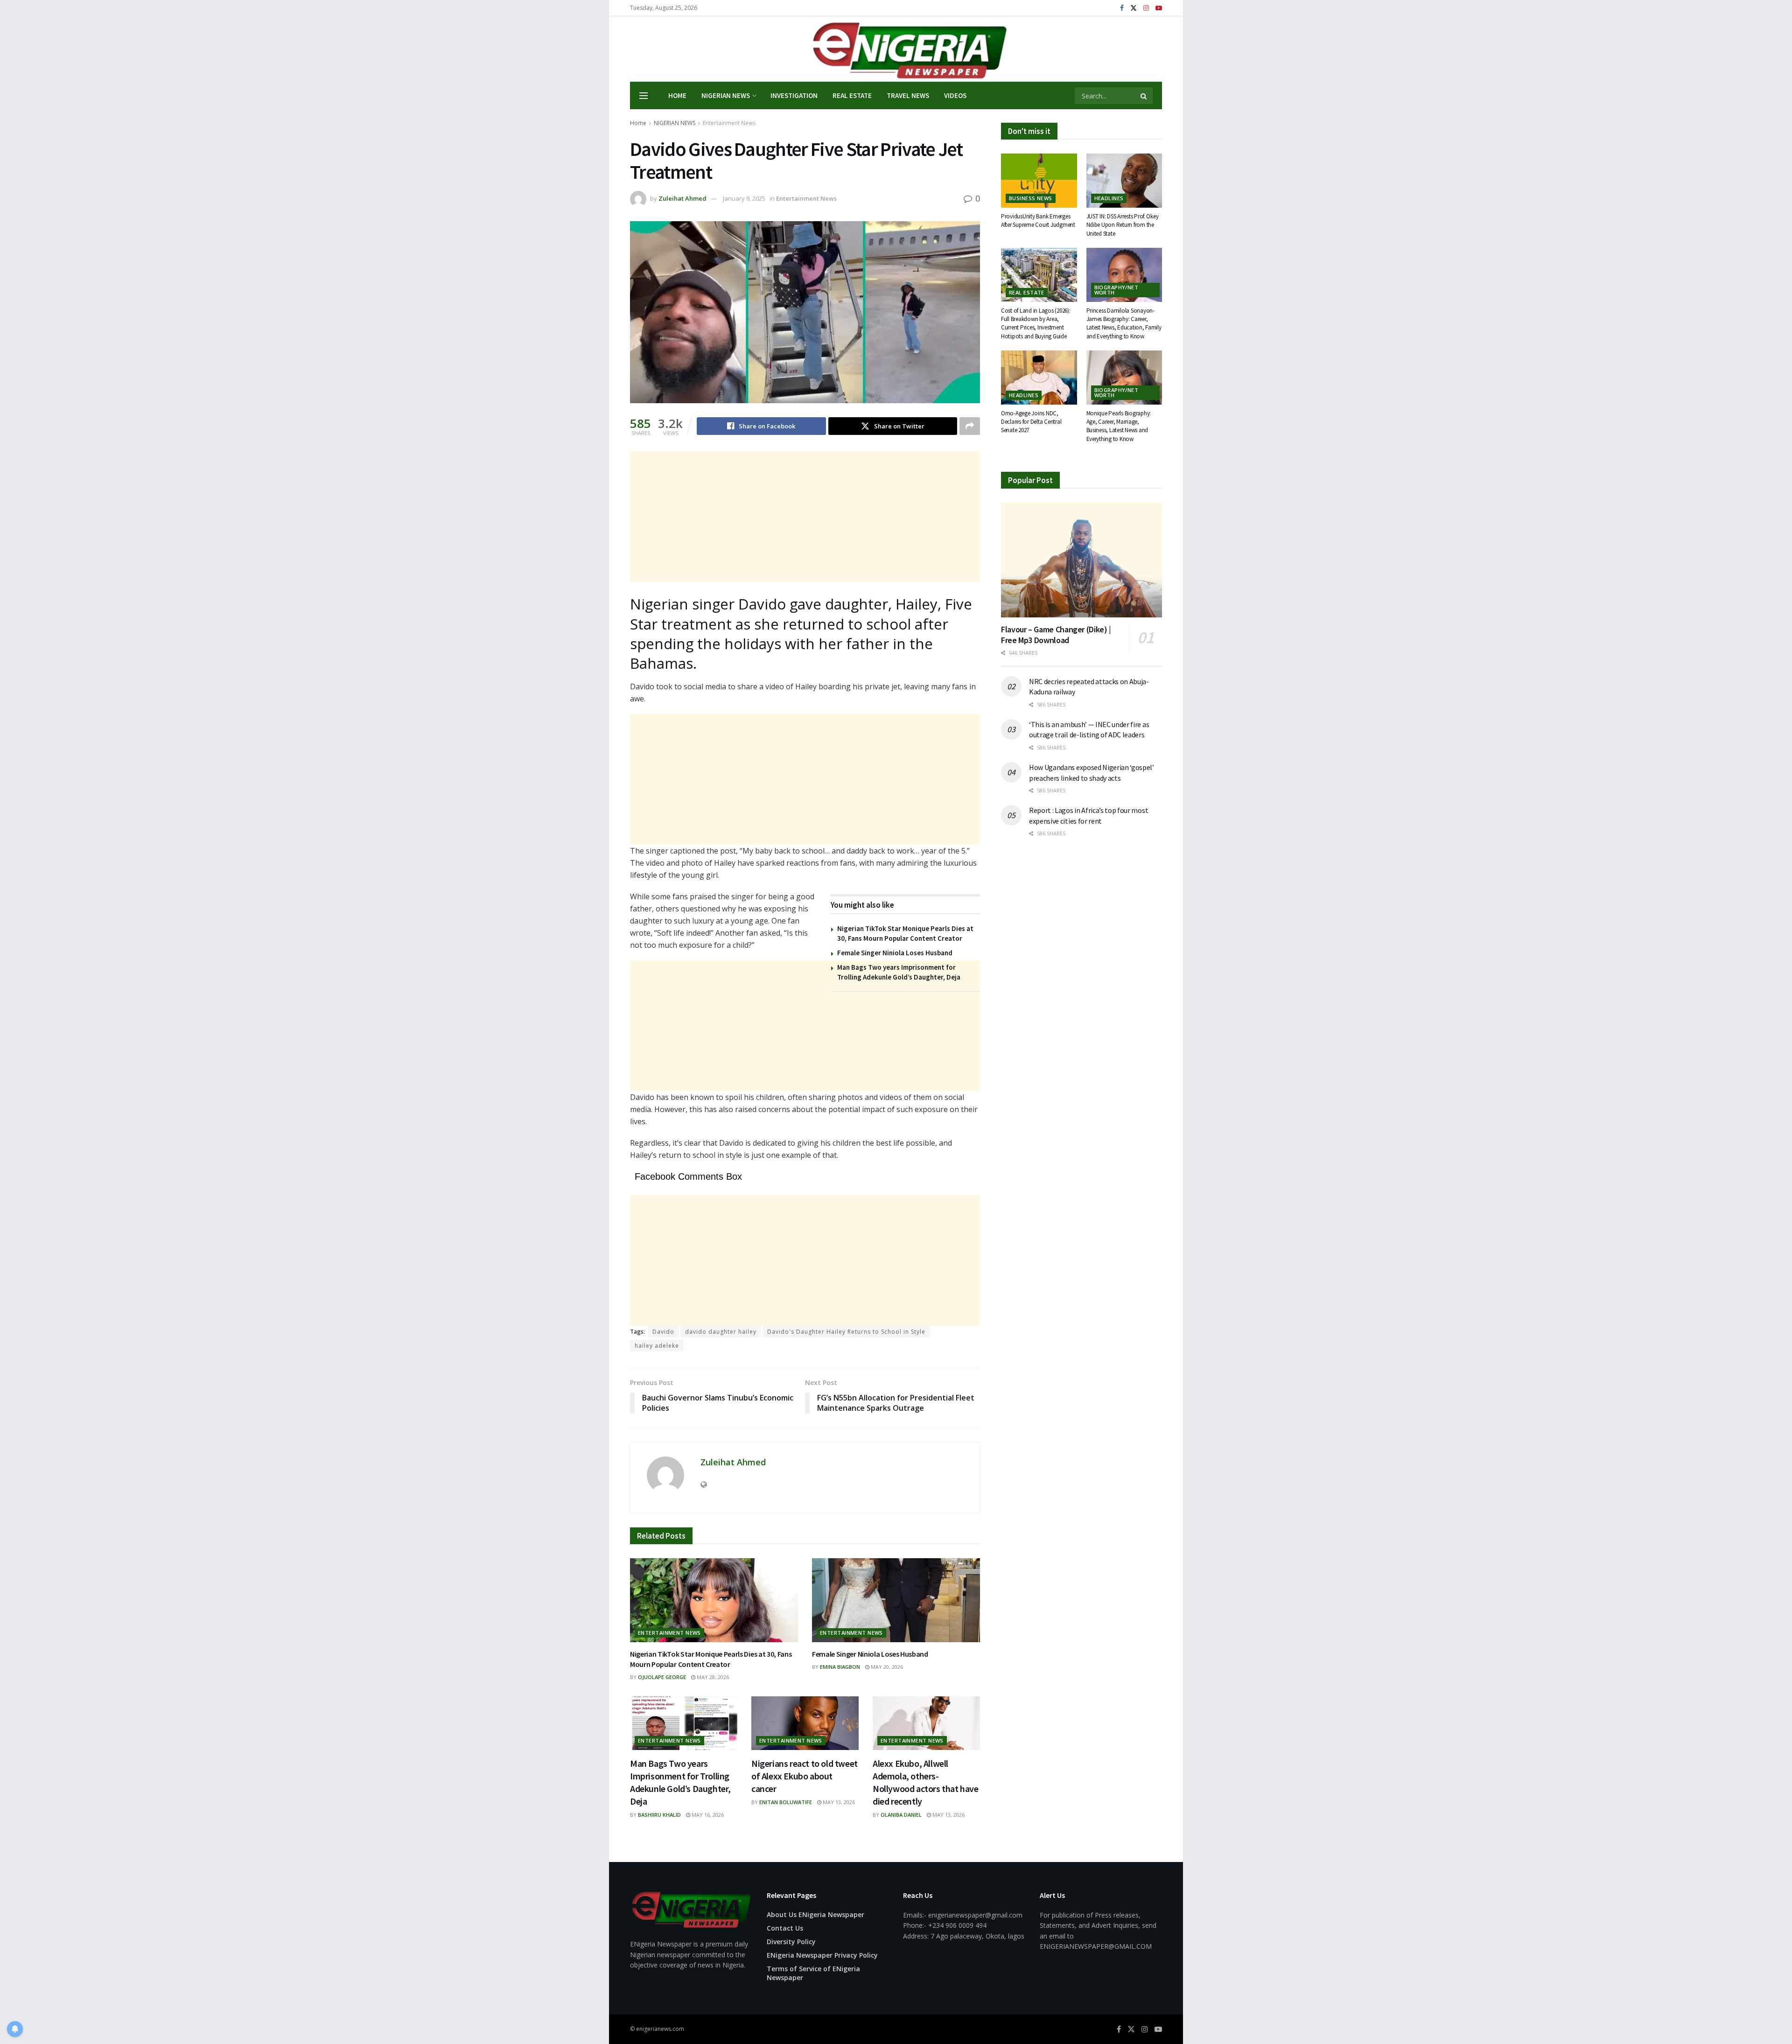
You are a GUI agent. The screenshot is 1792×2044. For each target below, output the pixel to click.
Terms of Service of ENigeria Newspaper (813, 1973)
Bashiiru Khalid (659, 1815)
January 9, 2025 (744, 198)
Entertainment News (729, 123)
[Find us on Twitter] (1134, 8)
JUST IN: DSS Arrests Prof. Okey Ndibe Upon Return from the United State (1123, 225)
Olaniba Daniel (901, 1815)
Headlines (1109, 198)
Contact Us (785, 1928)
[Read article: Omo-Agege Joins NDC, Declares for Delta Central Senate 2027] (1039, 378)
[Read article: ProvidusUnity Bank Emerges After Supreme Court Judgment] (1039, 181)
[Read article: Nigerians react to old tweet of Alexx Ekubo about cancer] (805, 1723)
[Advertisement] (805, 517)
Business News (1031, 198)
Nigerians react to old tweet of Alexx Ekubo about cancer (805, 1776)
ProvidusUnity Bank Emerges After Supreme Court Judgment (1038, 220)
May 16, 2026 (707, 1815)
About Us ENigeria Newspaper (815, 1914)
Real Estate (852, 95)
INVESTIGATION (794, 95)
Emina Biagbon (840, 1667)
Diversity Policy (791, 1942)
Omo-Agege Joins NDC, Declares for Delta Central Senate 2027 (1031, 422)
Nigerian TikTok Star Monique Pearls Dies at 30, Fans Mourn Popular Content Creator (711, 1659)
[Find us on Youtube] (1159, 8)
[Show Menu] (644, 96)
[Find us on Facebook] (1122, 8)
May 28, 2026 (712, 1677)
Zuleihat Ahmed (682, 198)
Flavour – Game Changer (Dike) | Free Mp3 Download (1056, 635)
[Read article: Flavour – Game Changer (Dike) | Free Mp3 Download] (1081, 560)
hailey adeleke (657, 1346)
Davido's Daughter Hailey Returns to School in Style (846, 1332)
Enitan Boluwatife (786, 1802)
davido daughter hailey (721, 1332)
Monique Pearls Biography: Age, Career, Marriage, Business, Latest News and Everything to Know (1119, 426)
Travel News (908, 95)
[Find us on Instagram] (1146, 8)
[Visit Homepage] (896, 49)
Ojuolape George (662, 1677)
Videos (955, 95)
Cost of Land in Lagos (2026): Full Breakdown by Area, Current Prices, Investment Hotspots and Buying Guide (1036, 323)
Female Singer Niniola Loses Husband (895, 953)
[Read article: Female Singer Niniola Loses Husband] (896, 1600)
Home (677, 95)
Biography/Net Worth (1116, 290)
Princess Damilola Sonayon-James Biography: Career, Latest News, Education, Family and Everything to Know (1124, 323)
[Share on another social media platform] (970, 426)
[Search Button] (1144, 96)
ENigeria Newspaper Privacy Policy (822, 1955)
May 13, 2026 (838, 1802)
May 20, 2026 (886, 1667)
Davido (663, 1332)
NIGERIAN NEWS (726, 95)
